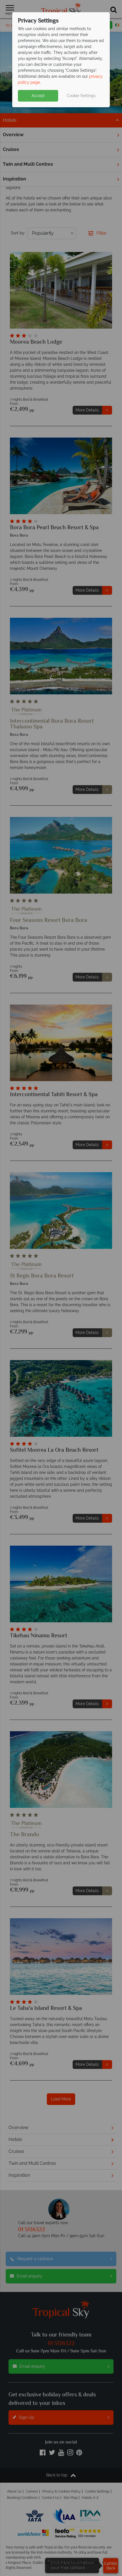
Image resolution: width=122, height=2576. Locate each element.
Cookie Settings (81, 96)
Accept (38, 96)
